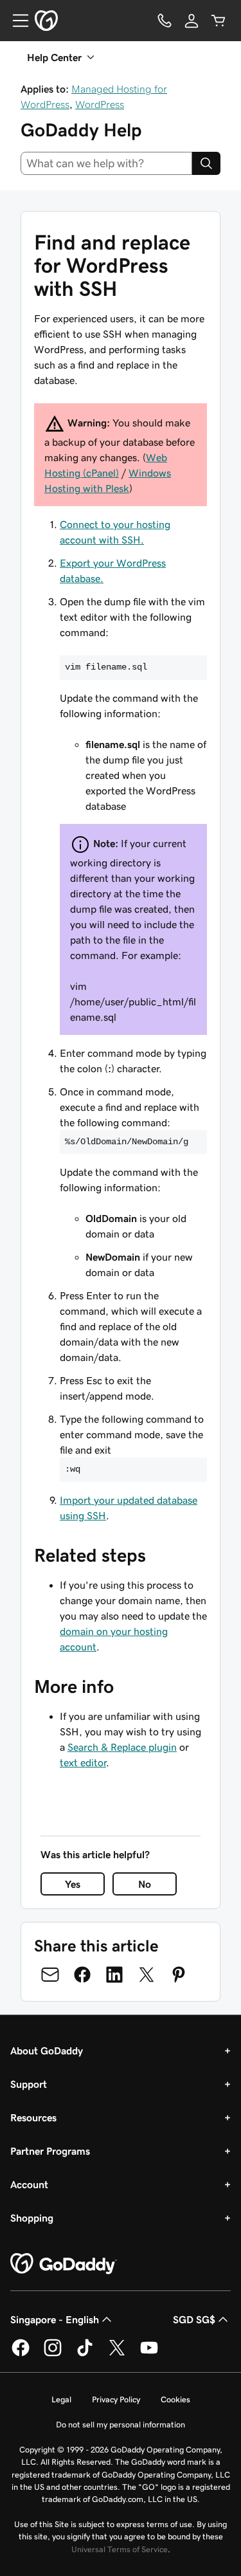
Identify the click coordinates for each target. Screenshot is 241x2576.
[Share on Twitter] (147, 1975)
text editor (83, 1762)
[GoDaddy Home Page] (64, 2264)
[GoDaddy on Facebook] (21, 2354)
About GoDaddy (47, 2051)
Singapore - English (55, 2319)
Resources (33, 2117)
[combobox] (106, 163)
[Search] (206, 163)
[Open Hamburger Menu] (15, 21)
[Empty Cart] (219, 21)
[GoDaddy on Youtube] (149, 2354)
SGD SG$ (194, 2319)
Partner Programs (50, 2151)
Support (29, 2084)
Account (29, 2184)
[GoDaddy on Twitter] (117, 2354)
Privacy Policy (116, 2399)
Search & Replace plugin (122, 1747)
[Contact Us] (165, 21)
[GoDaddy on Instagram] (53, 2354)
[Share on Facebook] (82, 1975)
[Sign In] (192, 21)
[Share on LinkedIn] (114, 1975)
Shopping (32, 2218)
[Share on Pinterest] (179, 1975)
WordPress (100, 104)
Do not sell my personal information (121, 2425)
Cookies (175, 2399)
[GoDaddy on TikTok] (85, 2354)
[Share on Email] (50, 1975)
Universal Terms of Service (120, 2549)
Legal (61, 2399)
